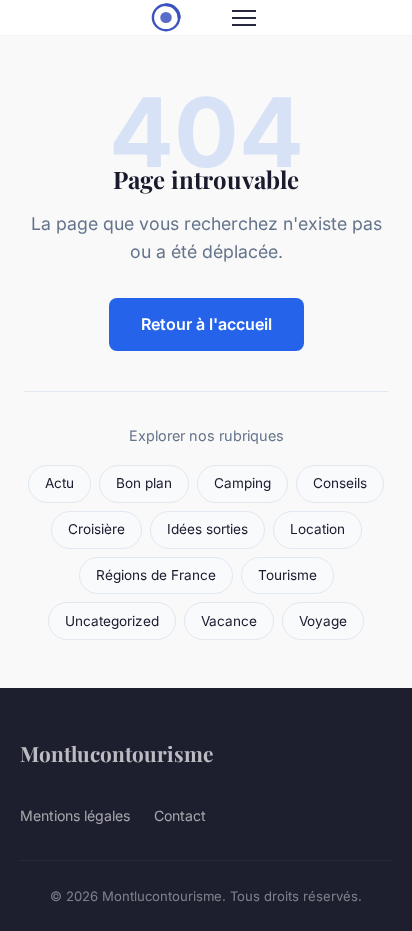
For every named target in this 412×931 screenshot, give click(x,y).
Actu (59, 483)
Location (317, 529)
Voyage (323, 621)
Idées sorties (207, 529)
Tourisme (287, 575)
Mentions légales (75, 815)
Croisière (96, 529)
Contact (180, 815)
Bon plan (144, 483)
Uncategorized (112, 621)
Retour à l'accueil (206, 324)
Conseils (340, 483)
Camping (242, 483)
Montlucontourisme (116, 753)
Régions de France (156, 575)
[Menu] (244, 18)
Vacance (229, 621)
